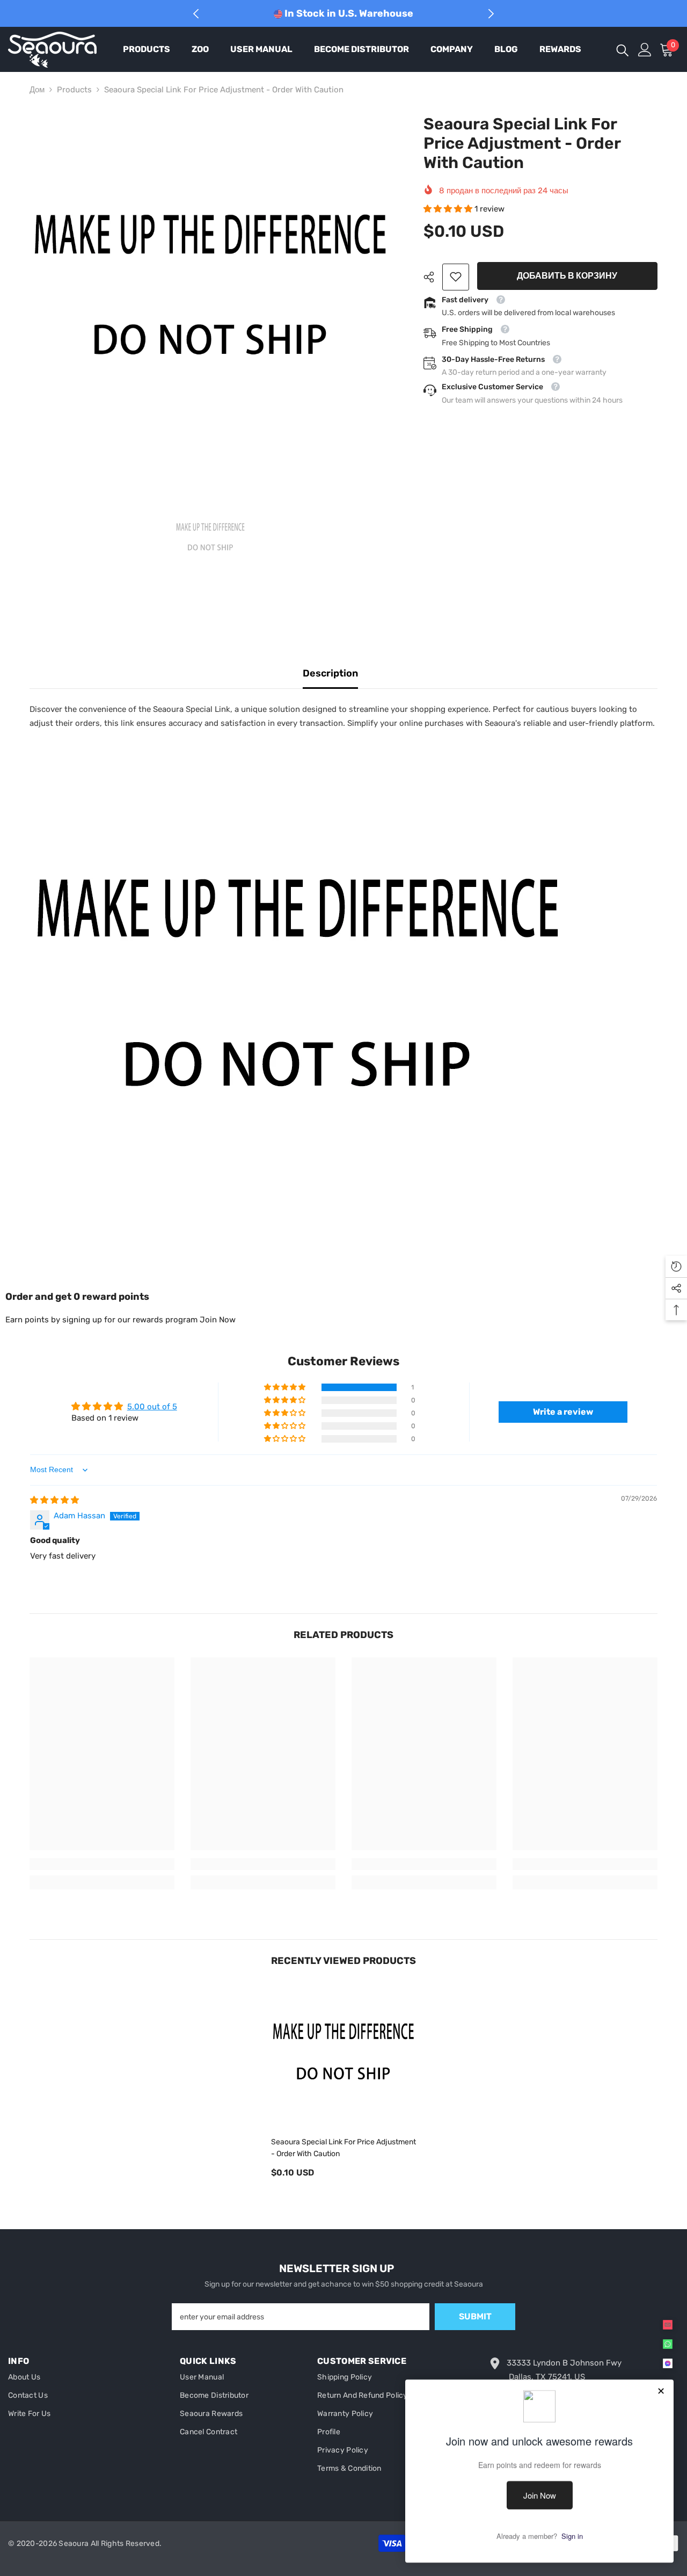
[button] (449, 209)
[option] (210, 295)
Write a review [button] (563, 1412)
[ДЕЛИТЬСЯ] (433, 277)
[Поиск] (623, 50)
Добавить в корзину (567, 276)
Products (74, 90)
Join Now (218, 1320)
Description (330, 673)
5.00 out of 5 (152, 1407)
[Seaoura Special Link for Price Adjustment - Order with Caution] (343, 2056)
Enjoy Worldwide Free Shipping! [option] (348, 13)
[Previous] (196, 14)
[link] (456, 276)
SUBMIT (475, 2316)
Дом (37, 90)
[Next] (491, 14)
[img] (54, 1500)
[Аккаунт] (645, 50)
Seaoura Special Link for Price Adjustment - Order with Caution (343, 2148)
